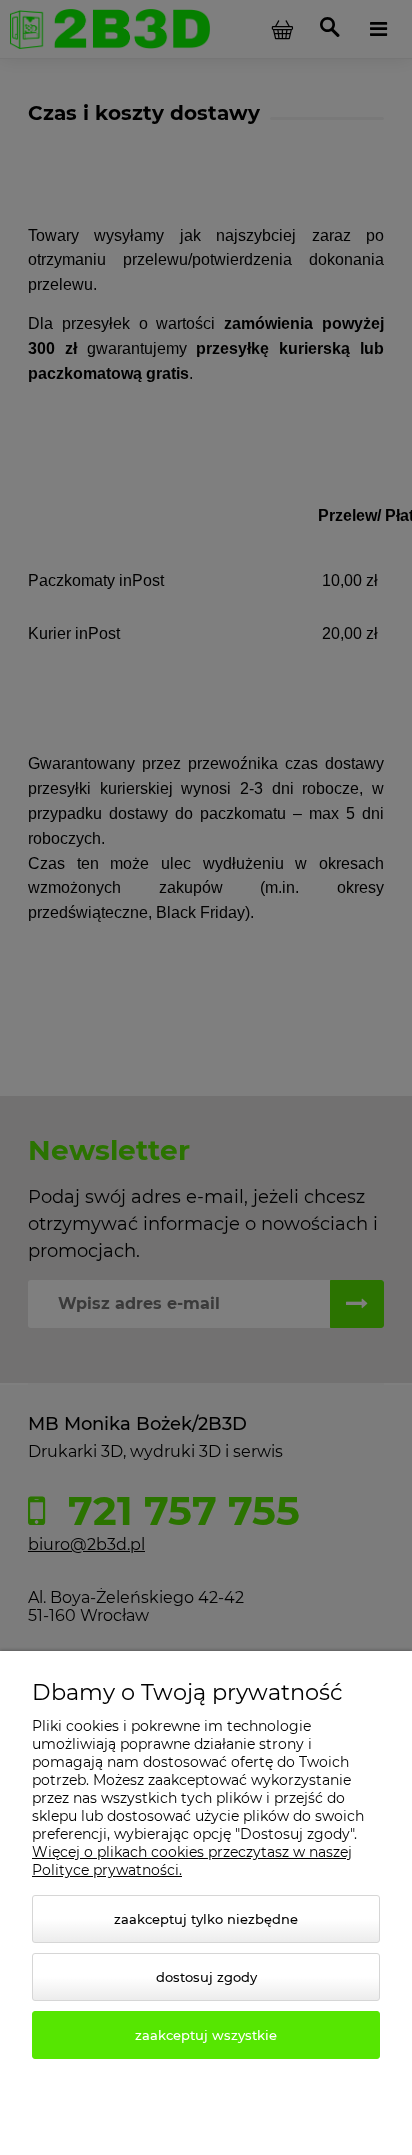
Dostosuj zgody (206, 1977)
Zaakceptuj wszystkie (206, 2035)
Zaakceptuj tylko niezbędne (206, 1919)
